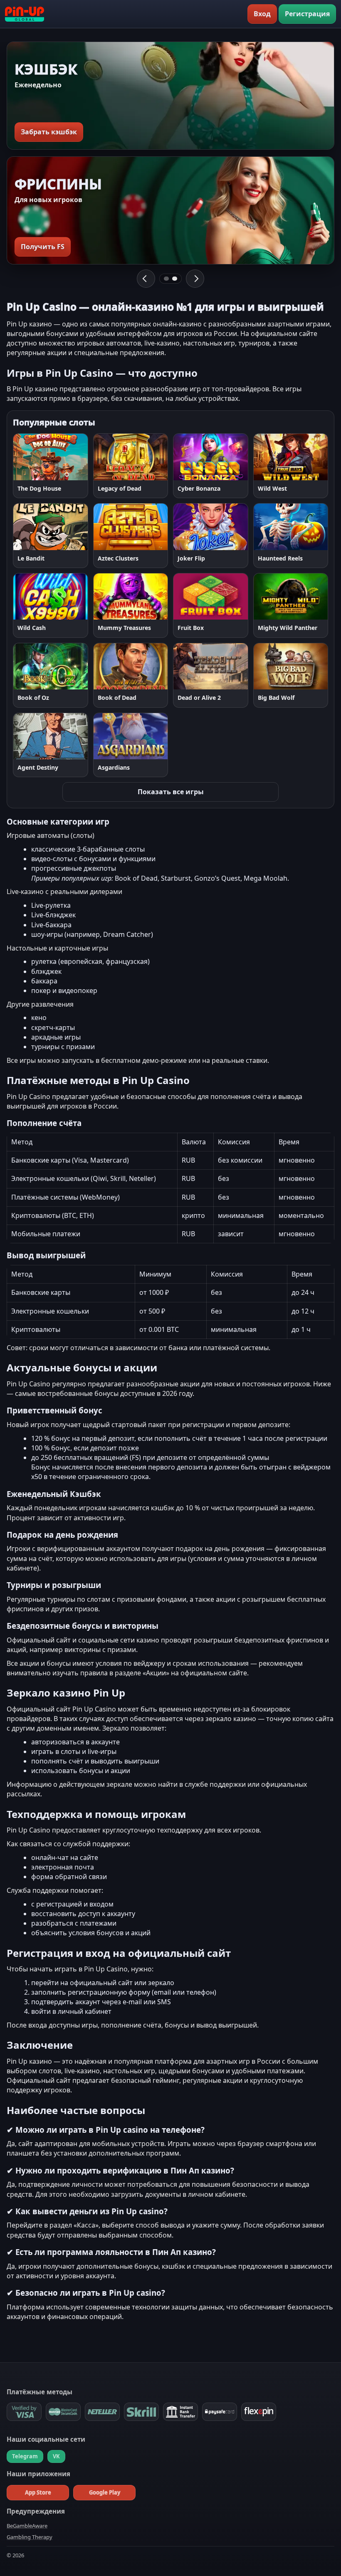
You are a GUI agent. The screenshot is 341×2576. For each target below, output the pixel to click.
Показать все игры (171, 792)
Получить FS (43, 247)
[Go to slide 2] (175, 279)
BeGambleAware (27, 2526)
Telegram (25, 2456)
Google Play (105, 2492)
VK (56, 2456)
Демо (71, 457)
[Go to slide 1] (166, 279)
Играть (33, 457)
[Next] (195, 279)
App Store (38, 2492)
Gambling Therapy (30, 2537)
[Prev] (146, 279)
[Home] (25, 14)
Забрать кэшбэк (49, 132)
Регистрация (307, 14)
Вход (262, 14)
